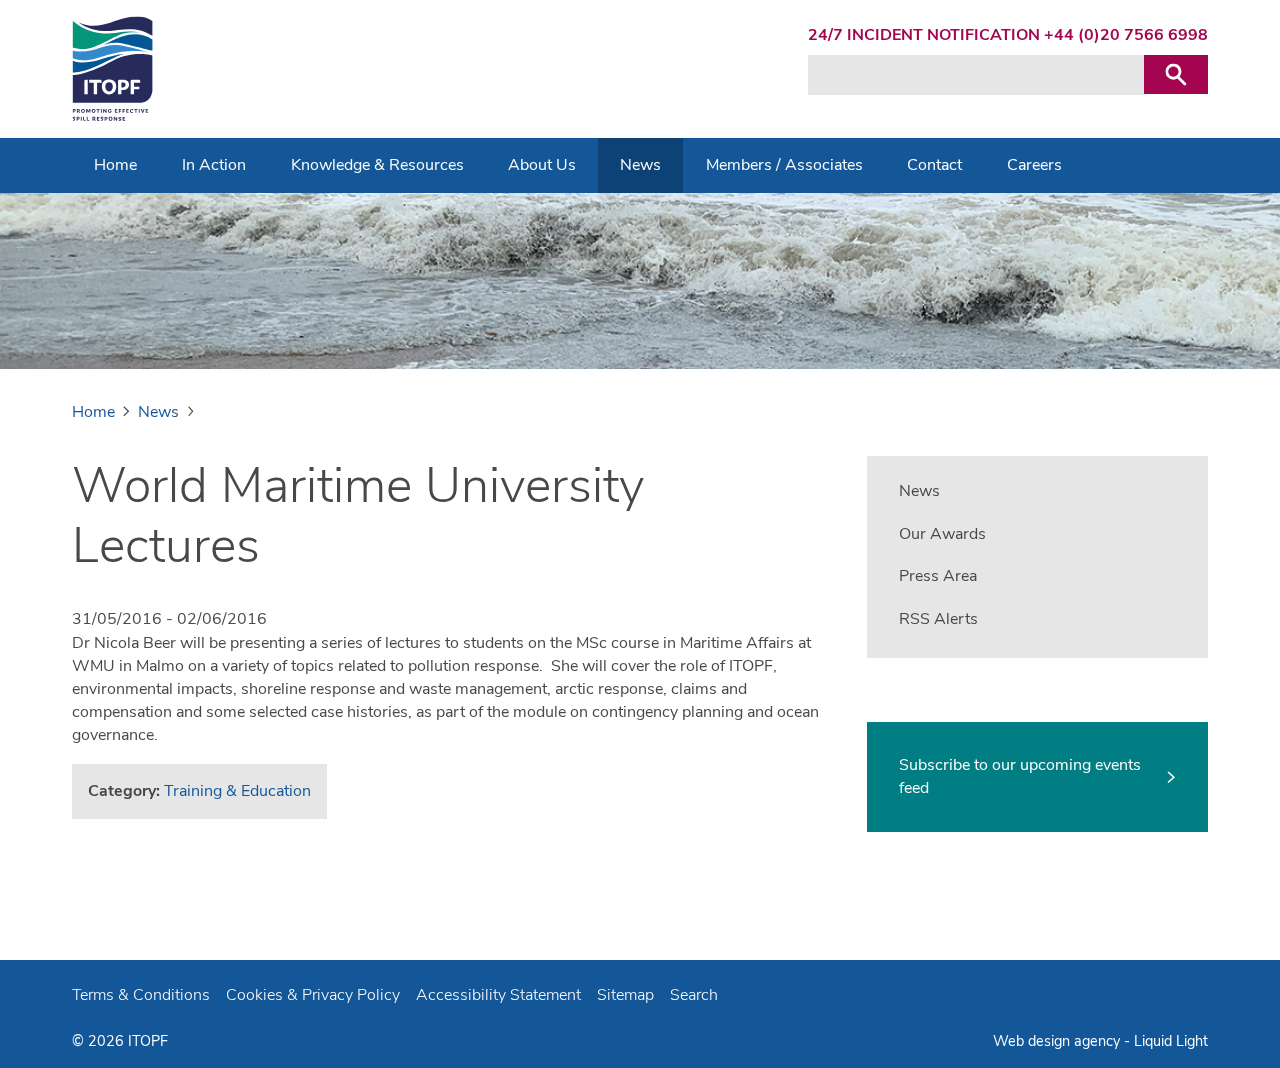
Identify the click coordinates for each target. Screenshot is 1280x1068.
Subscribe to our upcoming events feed (1020, 776)
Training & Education (237, 791)
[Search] (1176, 74)
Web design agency (1058, 1041)
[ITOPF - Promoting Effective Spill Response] (112, 69)
